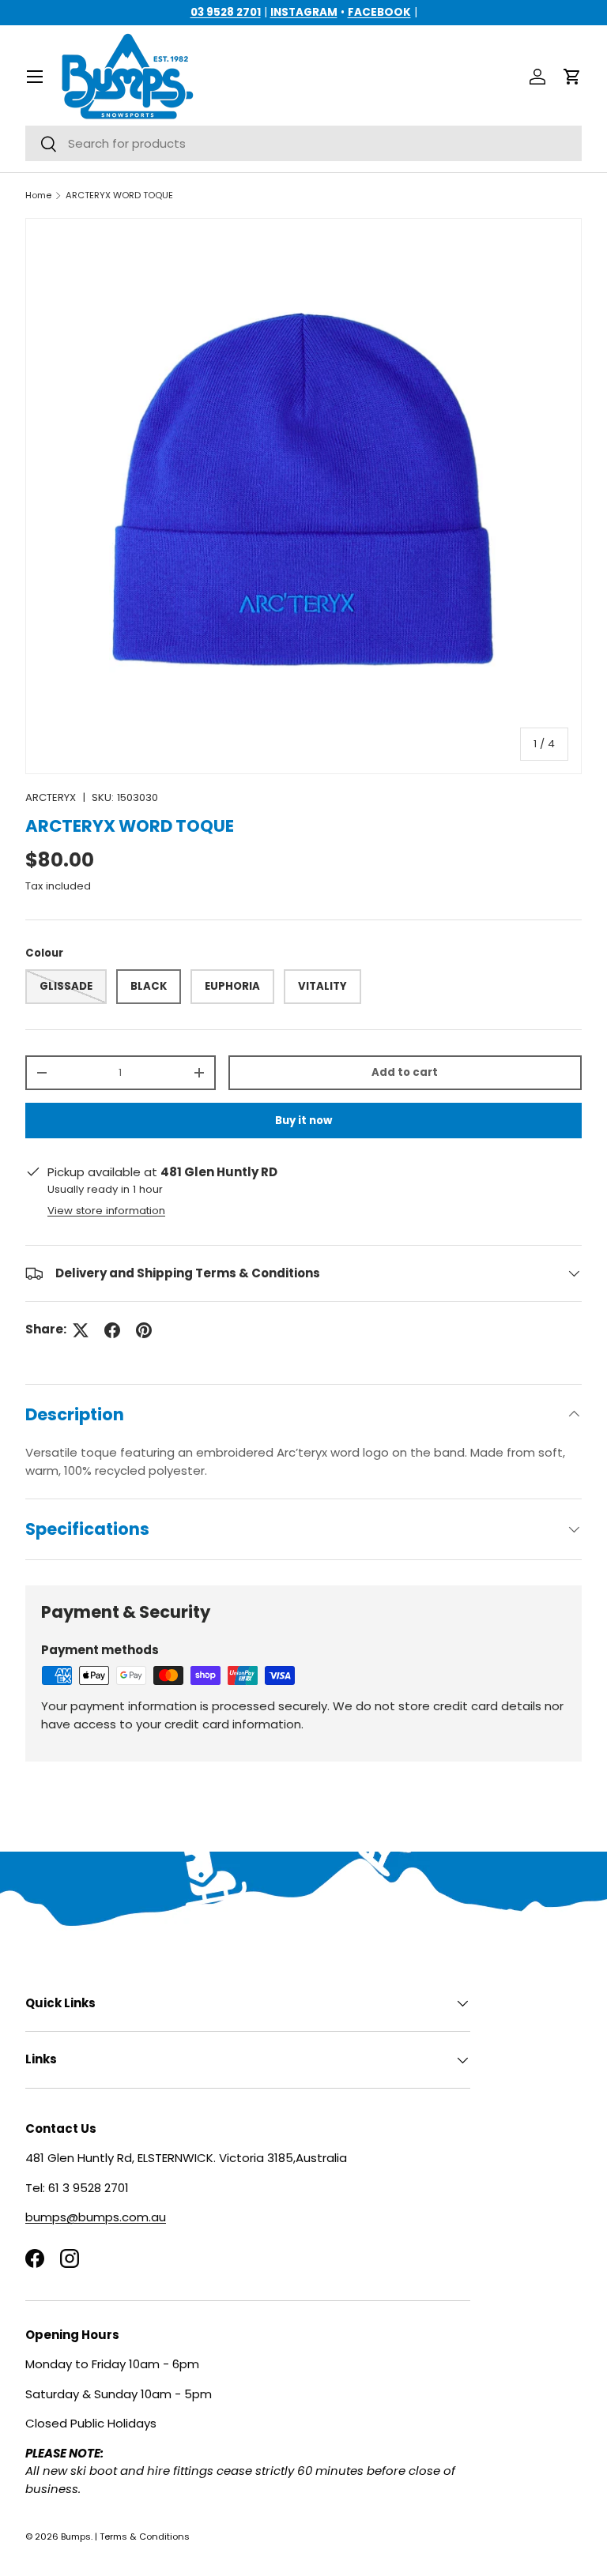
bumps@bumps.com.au (96, 2217)
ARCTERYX (51, 797)
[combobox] (303, 143)
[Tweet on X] (81, 1330)
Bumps (76, 2537)
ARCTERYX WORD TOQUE (119, 196)
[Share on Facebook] (112, 1330)
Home (38, 196)
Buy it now (303, 1121)
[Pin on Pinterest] (144, 1330)
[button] (572, 77)
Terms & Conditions (145, 2537)
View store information (106, 1211)
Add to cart (405, 1072)
